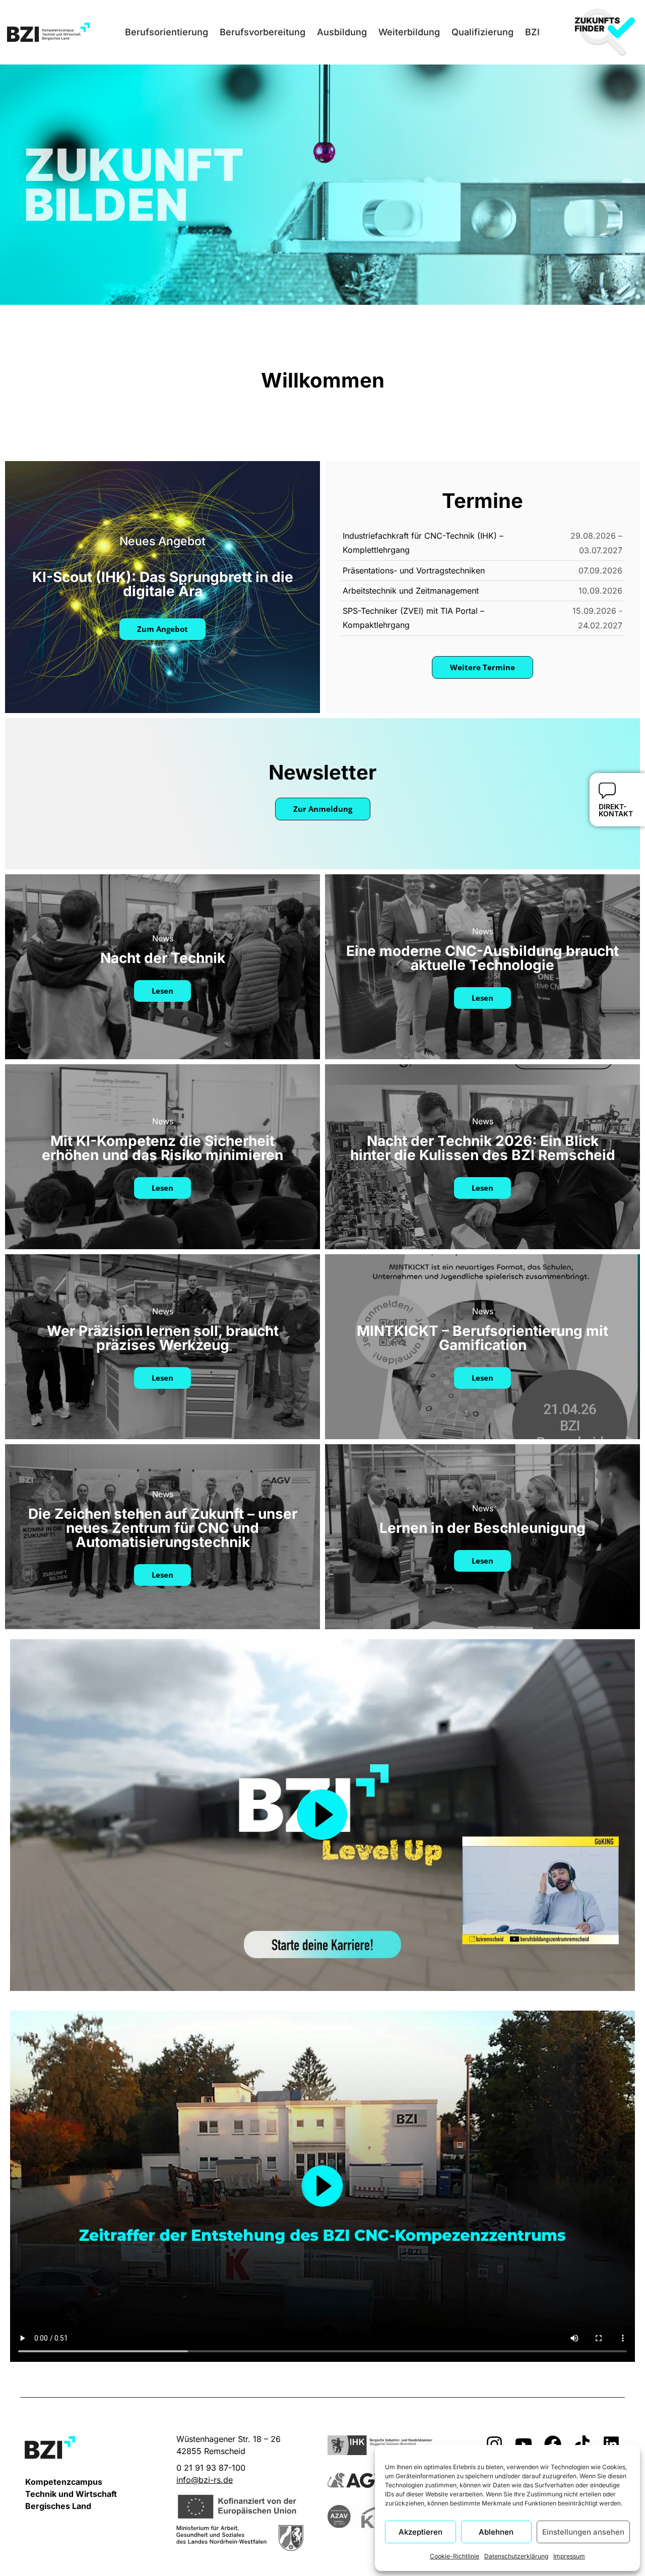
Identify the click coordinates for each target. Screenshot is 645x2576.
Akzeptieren (421, 2532)
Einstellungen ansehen (583, 2532)
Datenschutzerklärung (516, 2556)
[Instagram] (494, 2444)
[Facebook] (553, 2444)
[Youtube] (524, 2444)
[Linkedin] (611, 2444)
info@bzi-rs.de (205, 2480)
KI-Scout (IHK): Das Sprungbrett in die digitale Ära (163, 584)
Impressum (569, 2556)
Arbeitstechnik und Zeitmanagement (411, 591)
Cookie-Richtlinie (455, 2556)
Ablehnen (496, 2532)
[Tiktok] (582, 2444)
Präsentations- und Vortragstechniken (414, 570)
